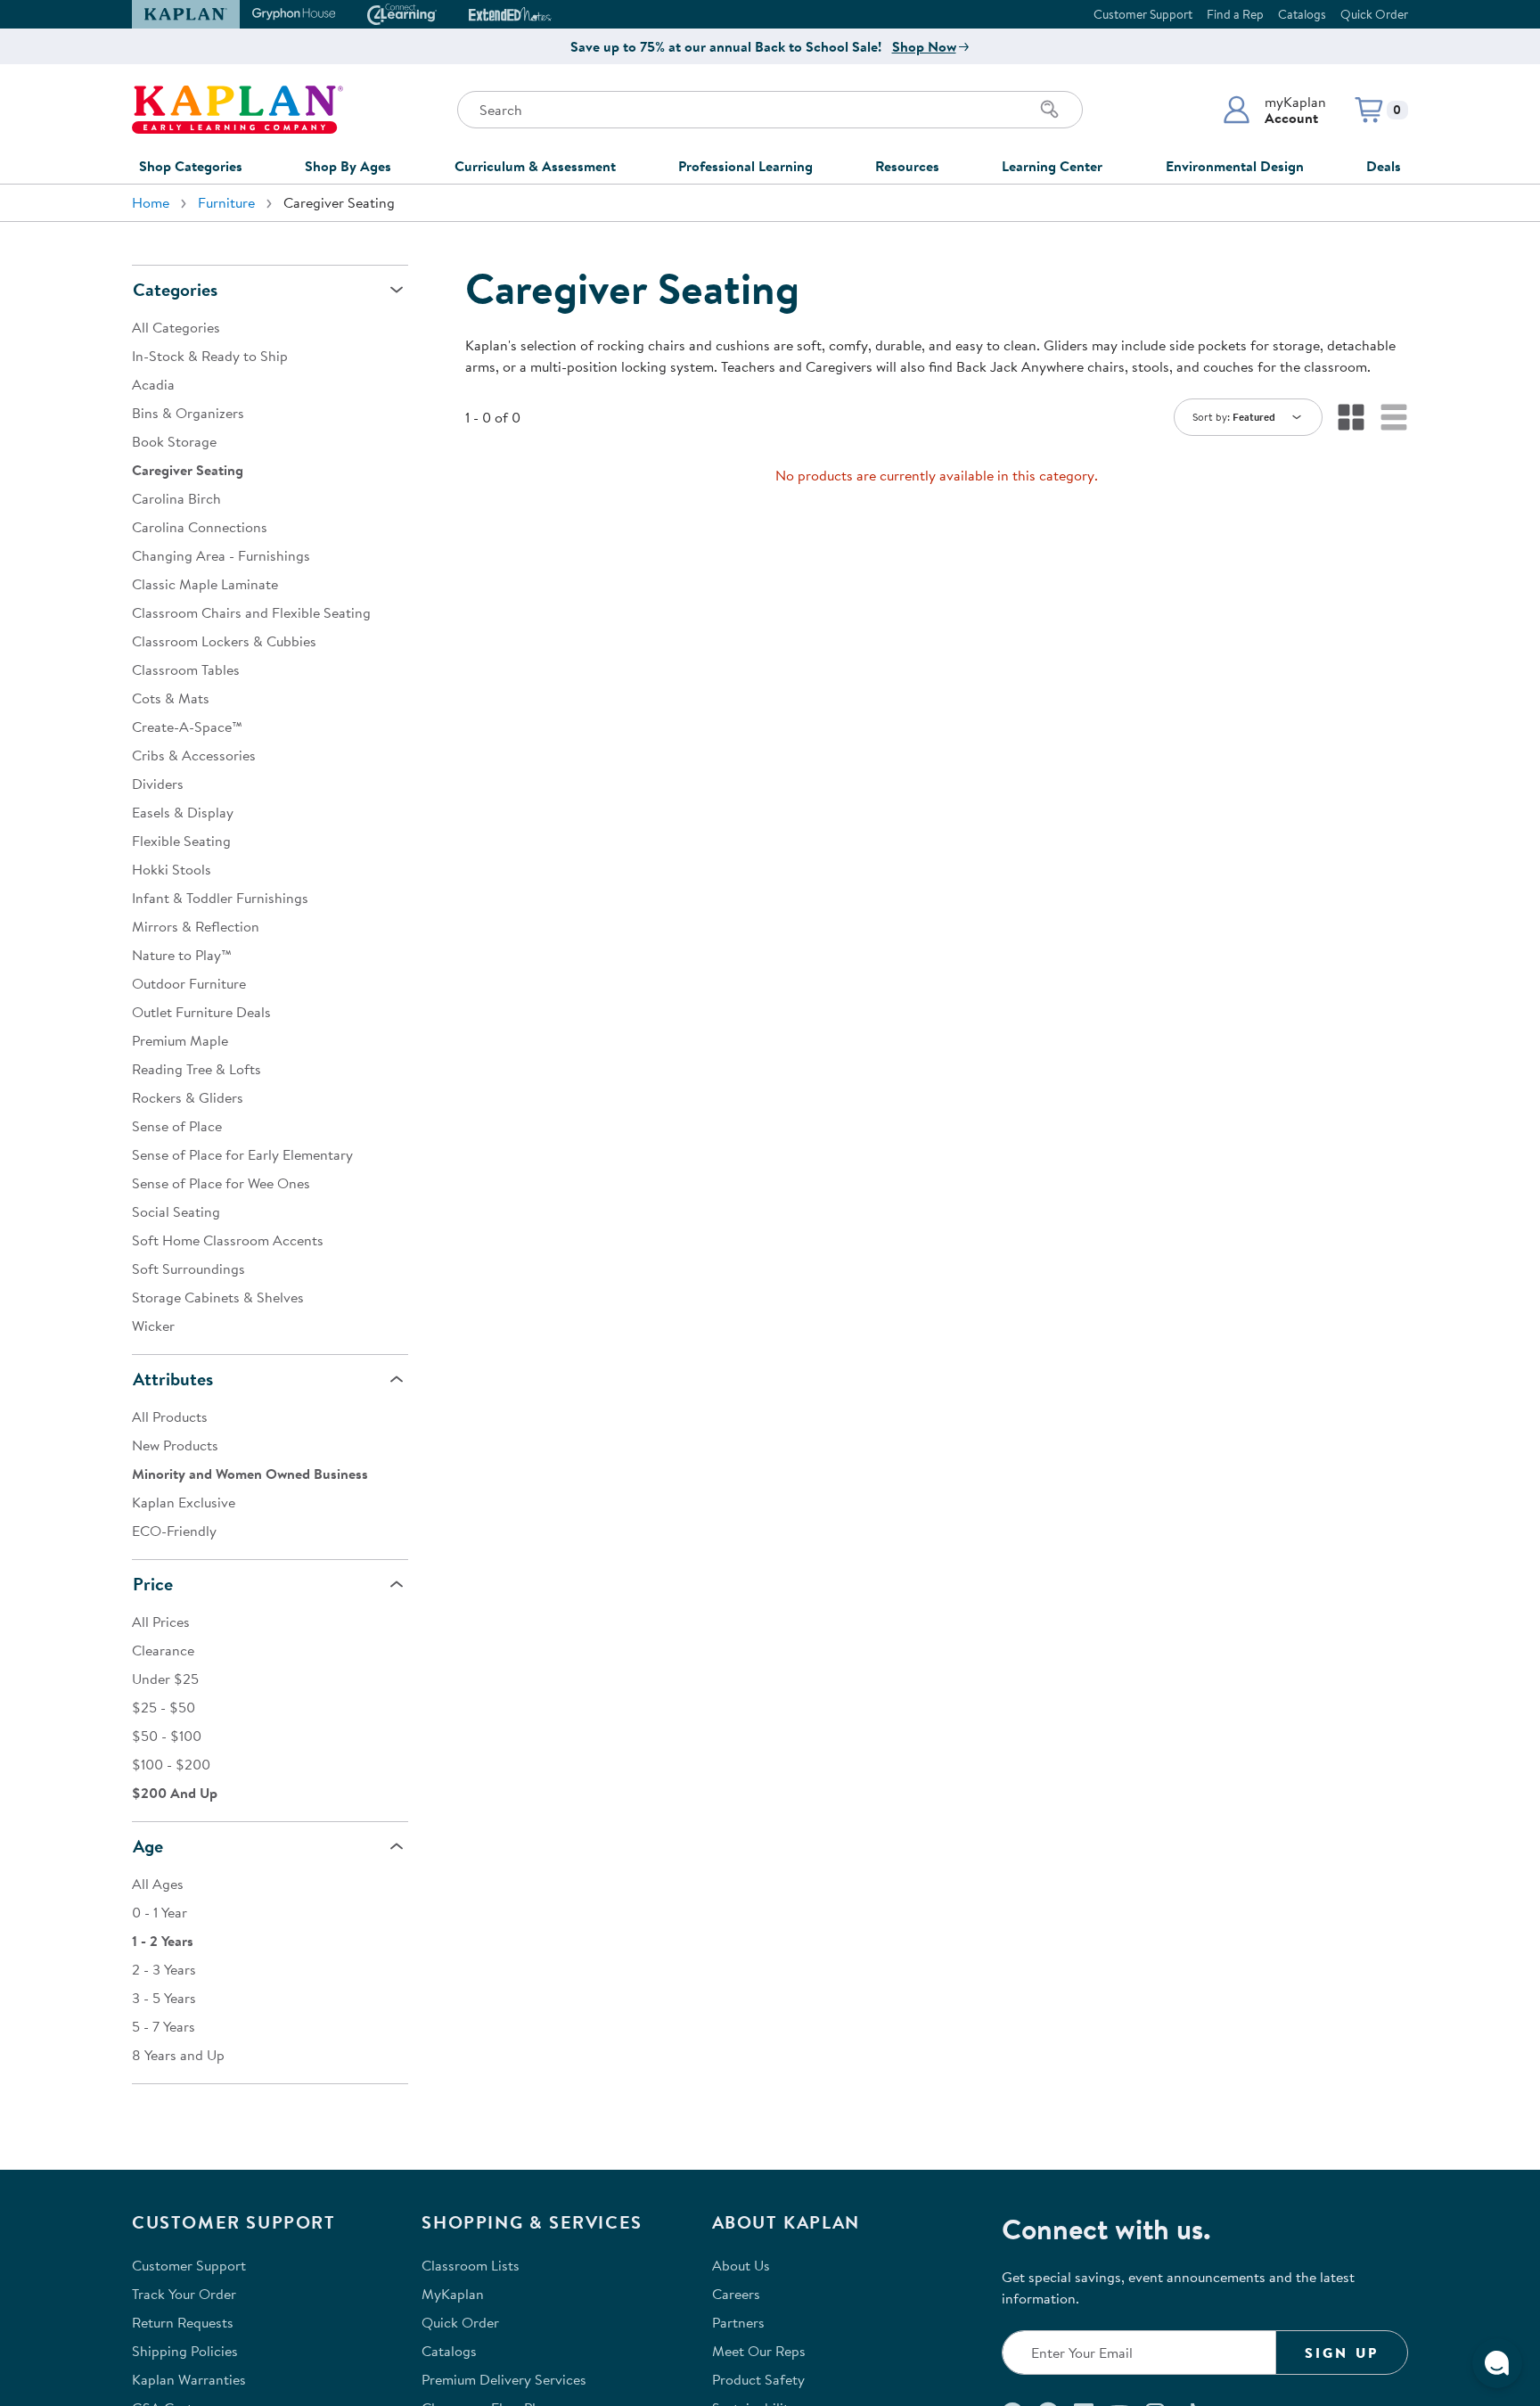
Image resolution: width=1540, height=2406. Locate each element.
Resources (907, 166)
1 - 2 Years (163, 1941)
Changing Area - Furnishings (221, 555)
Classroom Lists (471, 2265)
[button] (1274, 110)
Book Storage (174, 441)
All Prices (161, 1622)
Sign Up (1342, 2353)
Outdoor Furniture (189, 983)
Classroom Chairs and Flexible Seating (251, 612)
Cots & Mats (171, 698)
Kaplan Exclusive (184, 1502)
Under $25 (165, 1679)
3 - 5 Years (164, 1998)
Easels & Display (183, 812)
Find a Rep (1235, 14)
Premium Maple (180, 1040)
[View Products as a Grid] (1351, 417)
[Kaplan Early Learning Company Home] (238, 110)
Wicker (153, 1326)
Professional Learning (745, 166)
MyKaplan (453, 2294)
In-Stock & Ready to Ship (210, 356)
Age (148, 1846)
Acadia (153, 384)
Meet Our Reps (759, 2351)
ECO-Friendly (174, 1531)
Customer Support (1143, 14)
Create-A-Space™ (187, 727)
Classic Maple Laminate (205, 584)
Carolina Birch (176, 498)
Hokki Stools (172, 869)
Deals (1384, 166)
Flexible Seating (181, 841)
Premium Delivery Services (504, 2379)
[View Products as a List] (1394, 417)
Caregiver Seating (188, 470)
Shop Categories (191, 166)
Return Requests (183, 2322)
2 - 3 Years (164, 1969)
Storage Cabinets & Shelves (218, 1297)
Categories (175, 289)
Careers (736, 2294)
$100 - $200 (171, 1764)
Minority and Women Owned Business (250, 1474)
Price (153, 1584)
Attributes (173, 1379)
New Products (175, 1445)
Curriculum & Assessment (535, 166)
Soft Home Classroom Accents (228, 1240)
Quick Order (1374, 14)
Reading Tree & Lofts (197, 1069)
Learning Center (1052, 166)
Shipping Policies (185, 2351)
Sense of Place (177, 1126)
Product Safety (758, 2379)
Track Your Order (184, 2294)
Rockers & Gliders (188, 1097)
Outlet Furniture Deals (201, 1012)
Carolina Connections (200, 527)
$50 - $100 (167, 1736)
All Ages (158, 1884)
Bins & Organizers (188, 413)
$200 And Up (175, 1793)
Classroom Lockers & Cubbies (224, 641)
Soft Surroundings (188, 1269)
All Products (170, 1417)
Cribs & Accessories (194, 755)
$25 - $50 (164, 1707)
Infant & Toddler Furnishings (220, 898)
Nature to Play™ (182, 955)
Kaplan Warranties (189, 2379)
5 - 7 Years (164, 2026)
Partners (738, 2322)
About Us (741, 2265)
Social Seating (176, 1211)
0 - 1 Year (160, 1912)
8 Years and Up (178, 2055)
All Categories (176, 327)
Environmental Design (1235, 166)
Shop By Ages (348, 166)
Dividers (158, 784)
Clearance (163, 1650)
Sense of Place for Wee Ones (221, 1183)
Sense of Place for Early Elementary (242, 1154)
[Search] (1050, 110)
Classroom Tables (186, 669)
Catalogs (1302, 14)
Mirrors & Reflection (196, 926)
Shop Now (924, 46)
